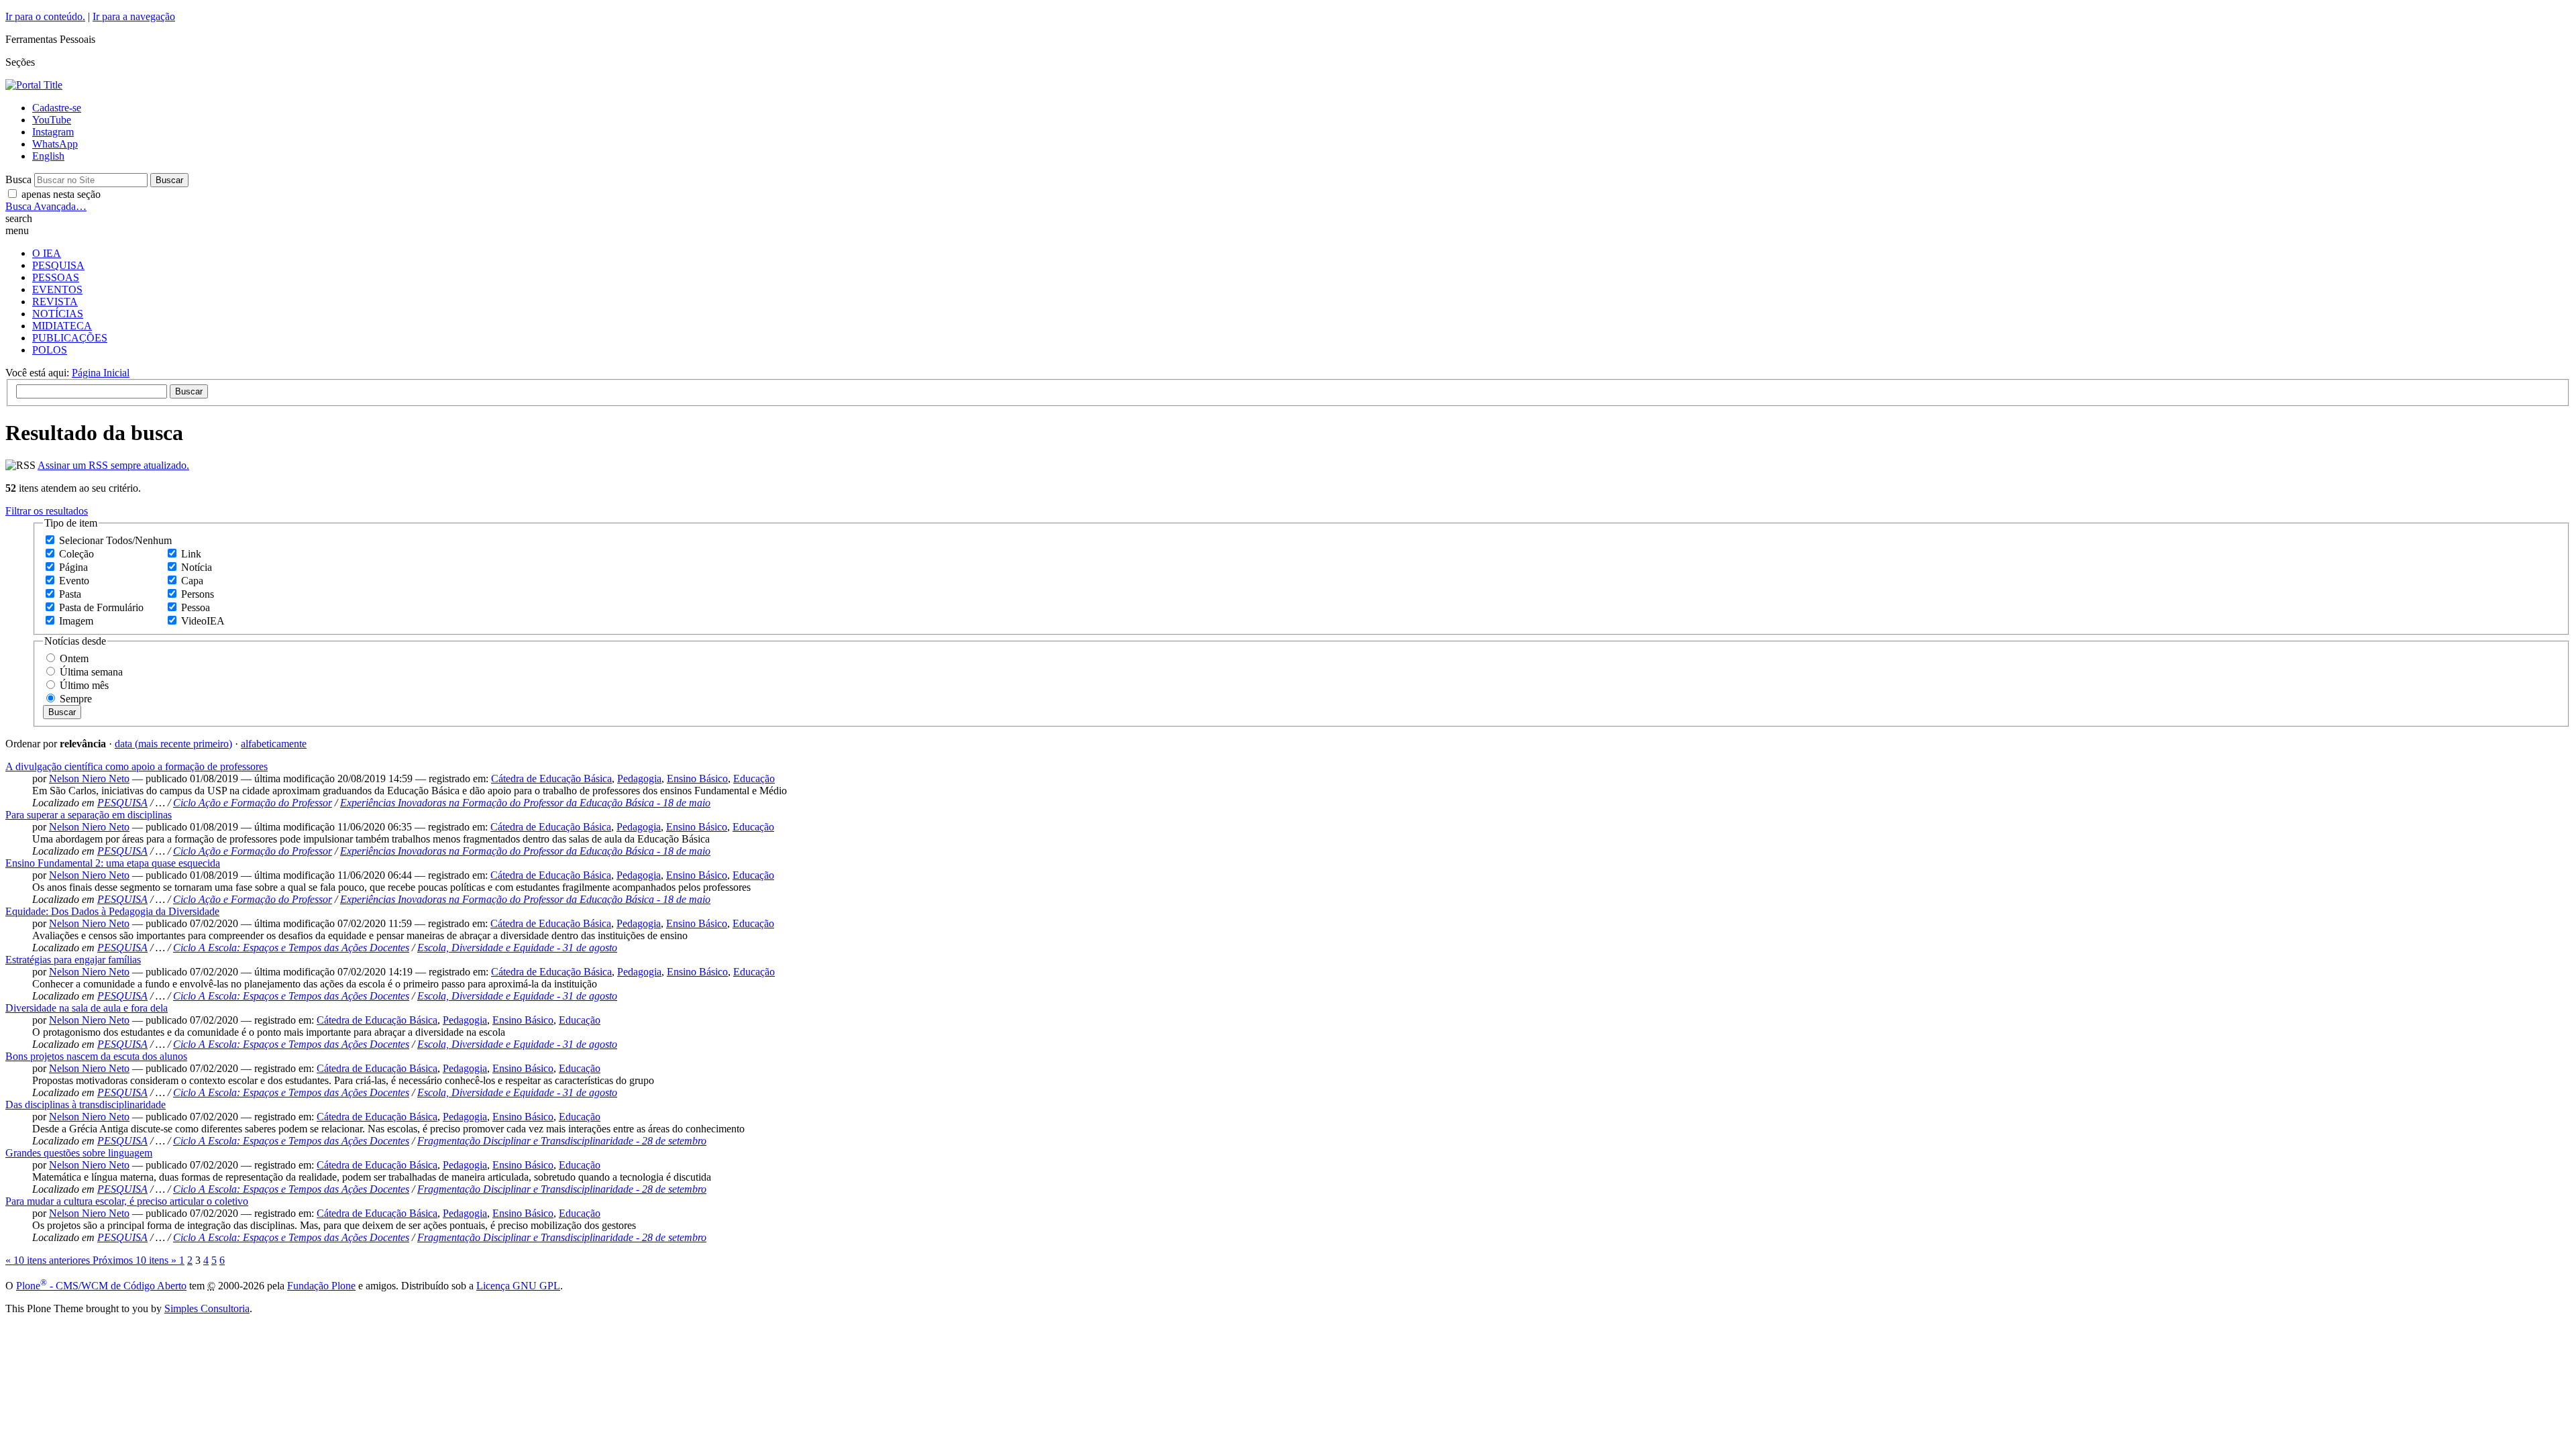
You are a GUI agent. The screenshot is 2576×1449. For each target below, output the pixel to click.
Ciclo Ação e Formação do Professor (253, 803)
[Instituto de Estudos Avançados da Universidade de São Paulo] (34, 85)
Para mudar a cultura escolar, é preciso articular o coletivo (127, 1201)
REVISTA (55, 302)
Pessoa (196, 607)
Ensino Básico (697, 779)
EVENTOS (57, 289)
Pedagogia (639, 779)
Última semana (91, 672)
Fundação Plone (321, 1286)
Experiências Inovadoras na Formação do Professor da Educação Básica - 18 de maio (525, 803)
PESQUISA (58, 265)
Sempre (76, 699)
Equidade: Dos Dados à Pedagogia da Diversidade (112, 911)
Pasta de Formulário (101, 607)
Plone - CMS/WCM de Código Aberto (101, 1286)
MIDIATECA (62, 326)
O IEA (47, 253)
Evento (74, 581)
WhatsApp (55, 144)
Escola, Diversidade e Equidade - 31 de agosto (517, 948)
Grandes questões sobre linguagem (79, 1153)
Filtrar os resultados (47, 511)
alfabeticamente (274, 744)
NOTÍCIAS (58, 314)
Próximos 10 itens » (136, 1260)
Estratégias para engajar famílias (73, 960)
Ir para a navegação (134, 16)
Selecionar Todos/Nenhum (115, 540)
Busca (18, 179)
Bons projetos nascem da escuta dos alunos (96, 1056)
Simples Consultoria (207, 1308)
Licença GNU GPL (518, 1286)
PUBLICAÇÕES (70, 338)
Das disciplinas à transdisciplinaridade (86, 1105)
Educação (754, 779)
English (48, 156)
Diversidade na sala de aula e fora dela (87, 1008)
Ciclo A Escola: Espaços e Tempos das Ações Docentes (291, 948)
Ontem (74, 658)
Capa (192, 581)
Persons (198, 594)
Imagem (76, 621)
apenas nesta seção (61, 194)
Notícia (197, 567)
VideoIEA (203, 621)
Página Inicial (101, 373)
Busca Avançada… (46, 206)
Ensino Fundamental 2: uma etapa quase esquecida (113, 863)
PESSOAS (56, 277)
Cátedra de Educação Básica (551, 779)
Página (73, 567)
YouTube (52, 120)
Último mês (84, 685)
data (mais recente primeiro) (173, 744)
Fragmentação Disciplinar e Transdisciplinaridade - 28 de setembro (562, 1141)
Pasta (70, 594)
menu (17, 230)
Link (191, 554)
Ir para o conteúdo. (45, 16)
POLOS (50, 350)
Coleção (76, 554)
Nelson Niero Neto (89, 779)
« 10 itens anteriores (49, 1260)
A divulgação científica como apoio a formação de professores (137, 766)
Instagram (53, 132)
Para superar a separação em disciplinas (89, 815)
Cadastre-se (57, 108)
